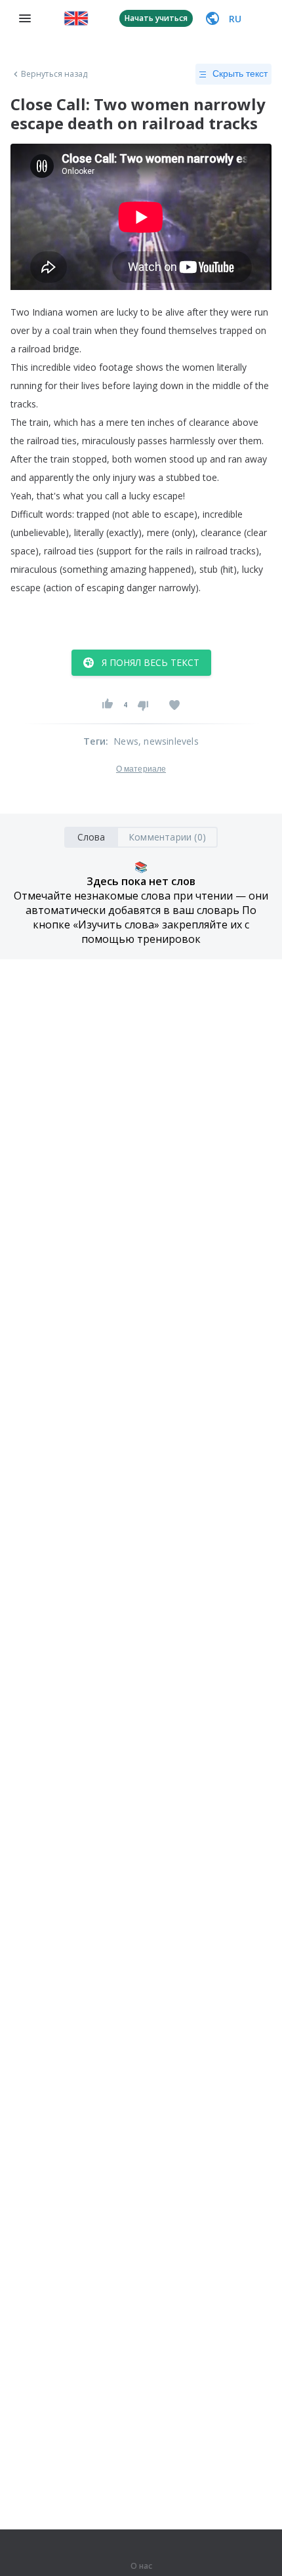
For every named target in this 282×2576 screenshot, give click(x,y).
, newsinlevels (169, 741)
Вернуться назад (54, 74)
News (126, 741)
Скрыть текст (240, 73)
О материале (141, 769)
